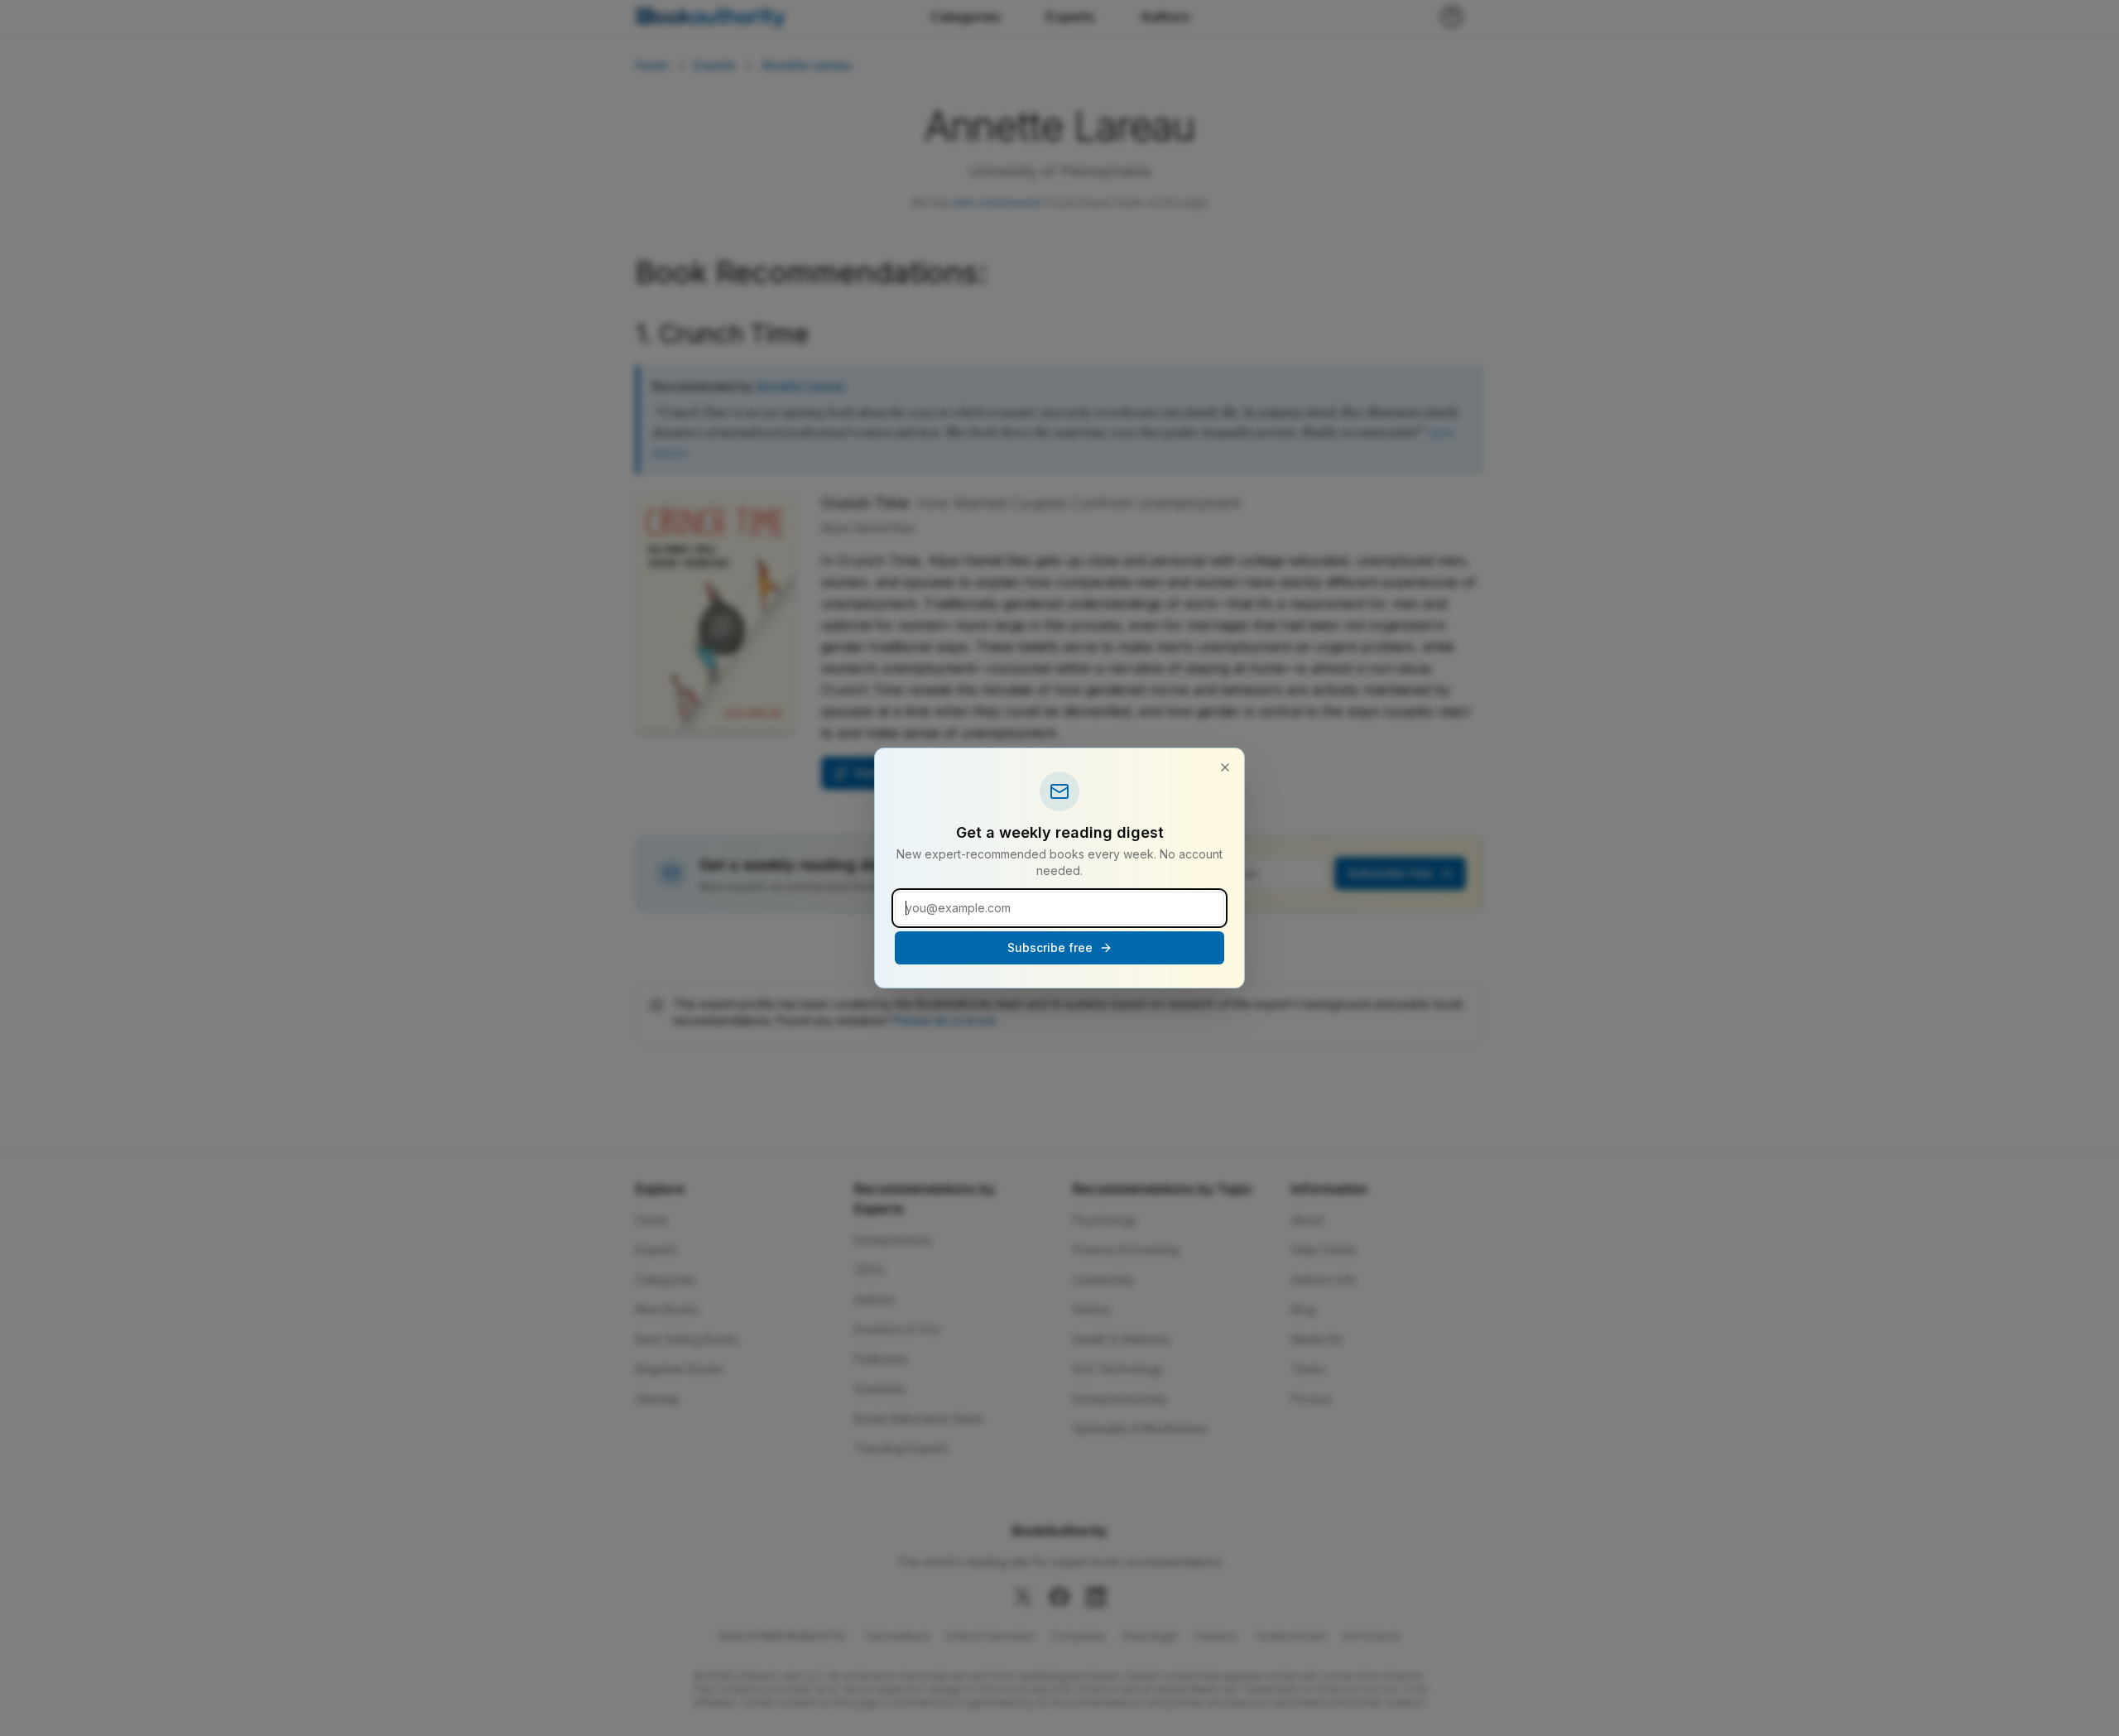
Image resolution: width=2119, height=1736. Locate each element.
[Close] (1225, 767)
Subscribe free (1050, 947)
